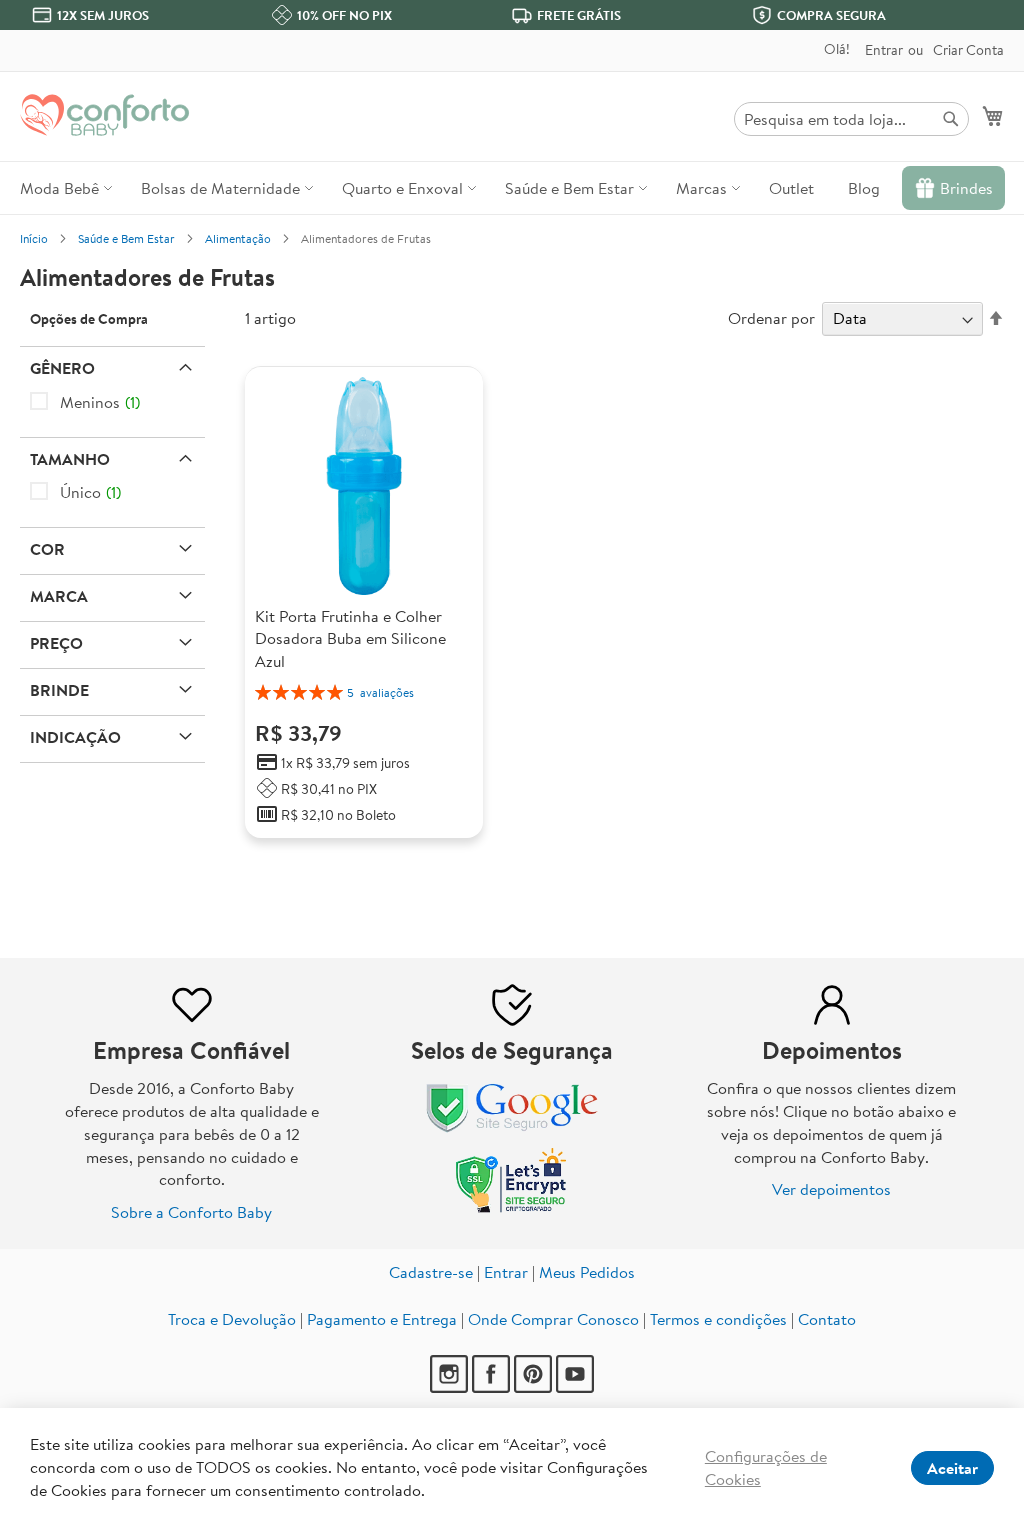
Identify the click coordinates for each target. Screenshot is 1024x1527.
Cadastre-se (431, 1272)
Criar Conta (968, 50)
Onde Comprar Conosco (553, 1319)
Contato (827, 1319)
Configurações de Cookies (766, 1467)
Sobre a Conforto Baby (191, 1212)
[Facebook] (491, 1387)
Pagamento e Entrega (382, 1319)
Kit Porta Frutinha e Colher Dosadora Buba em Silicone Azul (350, 639)
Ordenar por (771, 318)
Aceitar (952, 1468)
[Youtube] (575, 1387)
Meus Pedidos (587, 1272)
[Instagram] (449, 1387)
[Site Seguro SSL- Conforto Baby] (512, 1208)
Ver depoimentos (831, 1189)
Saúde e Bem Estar (126, 238)
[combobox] (851, 119)
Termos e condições (718, 1319)
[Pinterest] (533, 1387)
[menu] (512, 188)
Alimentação (238, 238)
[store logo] (105, 115)
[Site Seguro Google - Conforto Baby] (512, 1133)
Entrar (884, 50)
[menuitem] (63, 188)
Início (34, 238)
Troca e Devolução (232, 1319)
